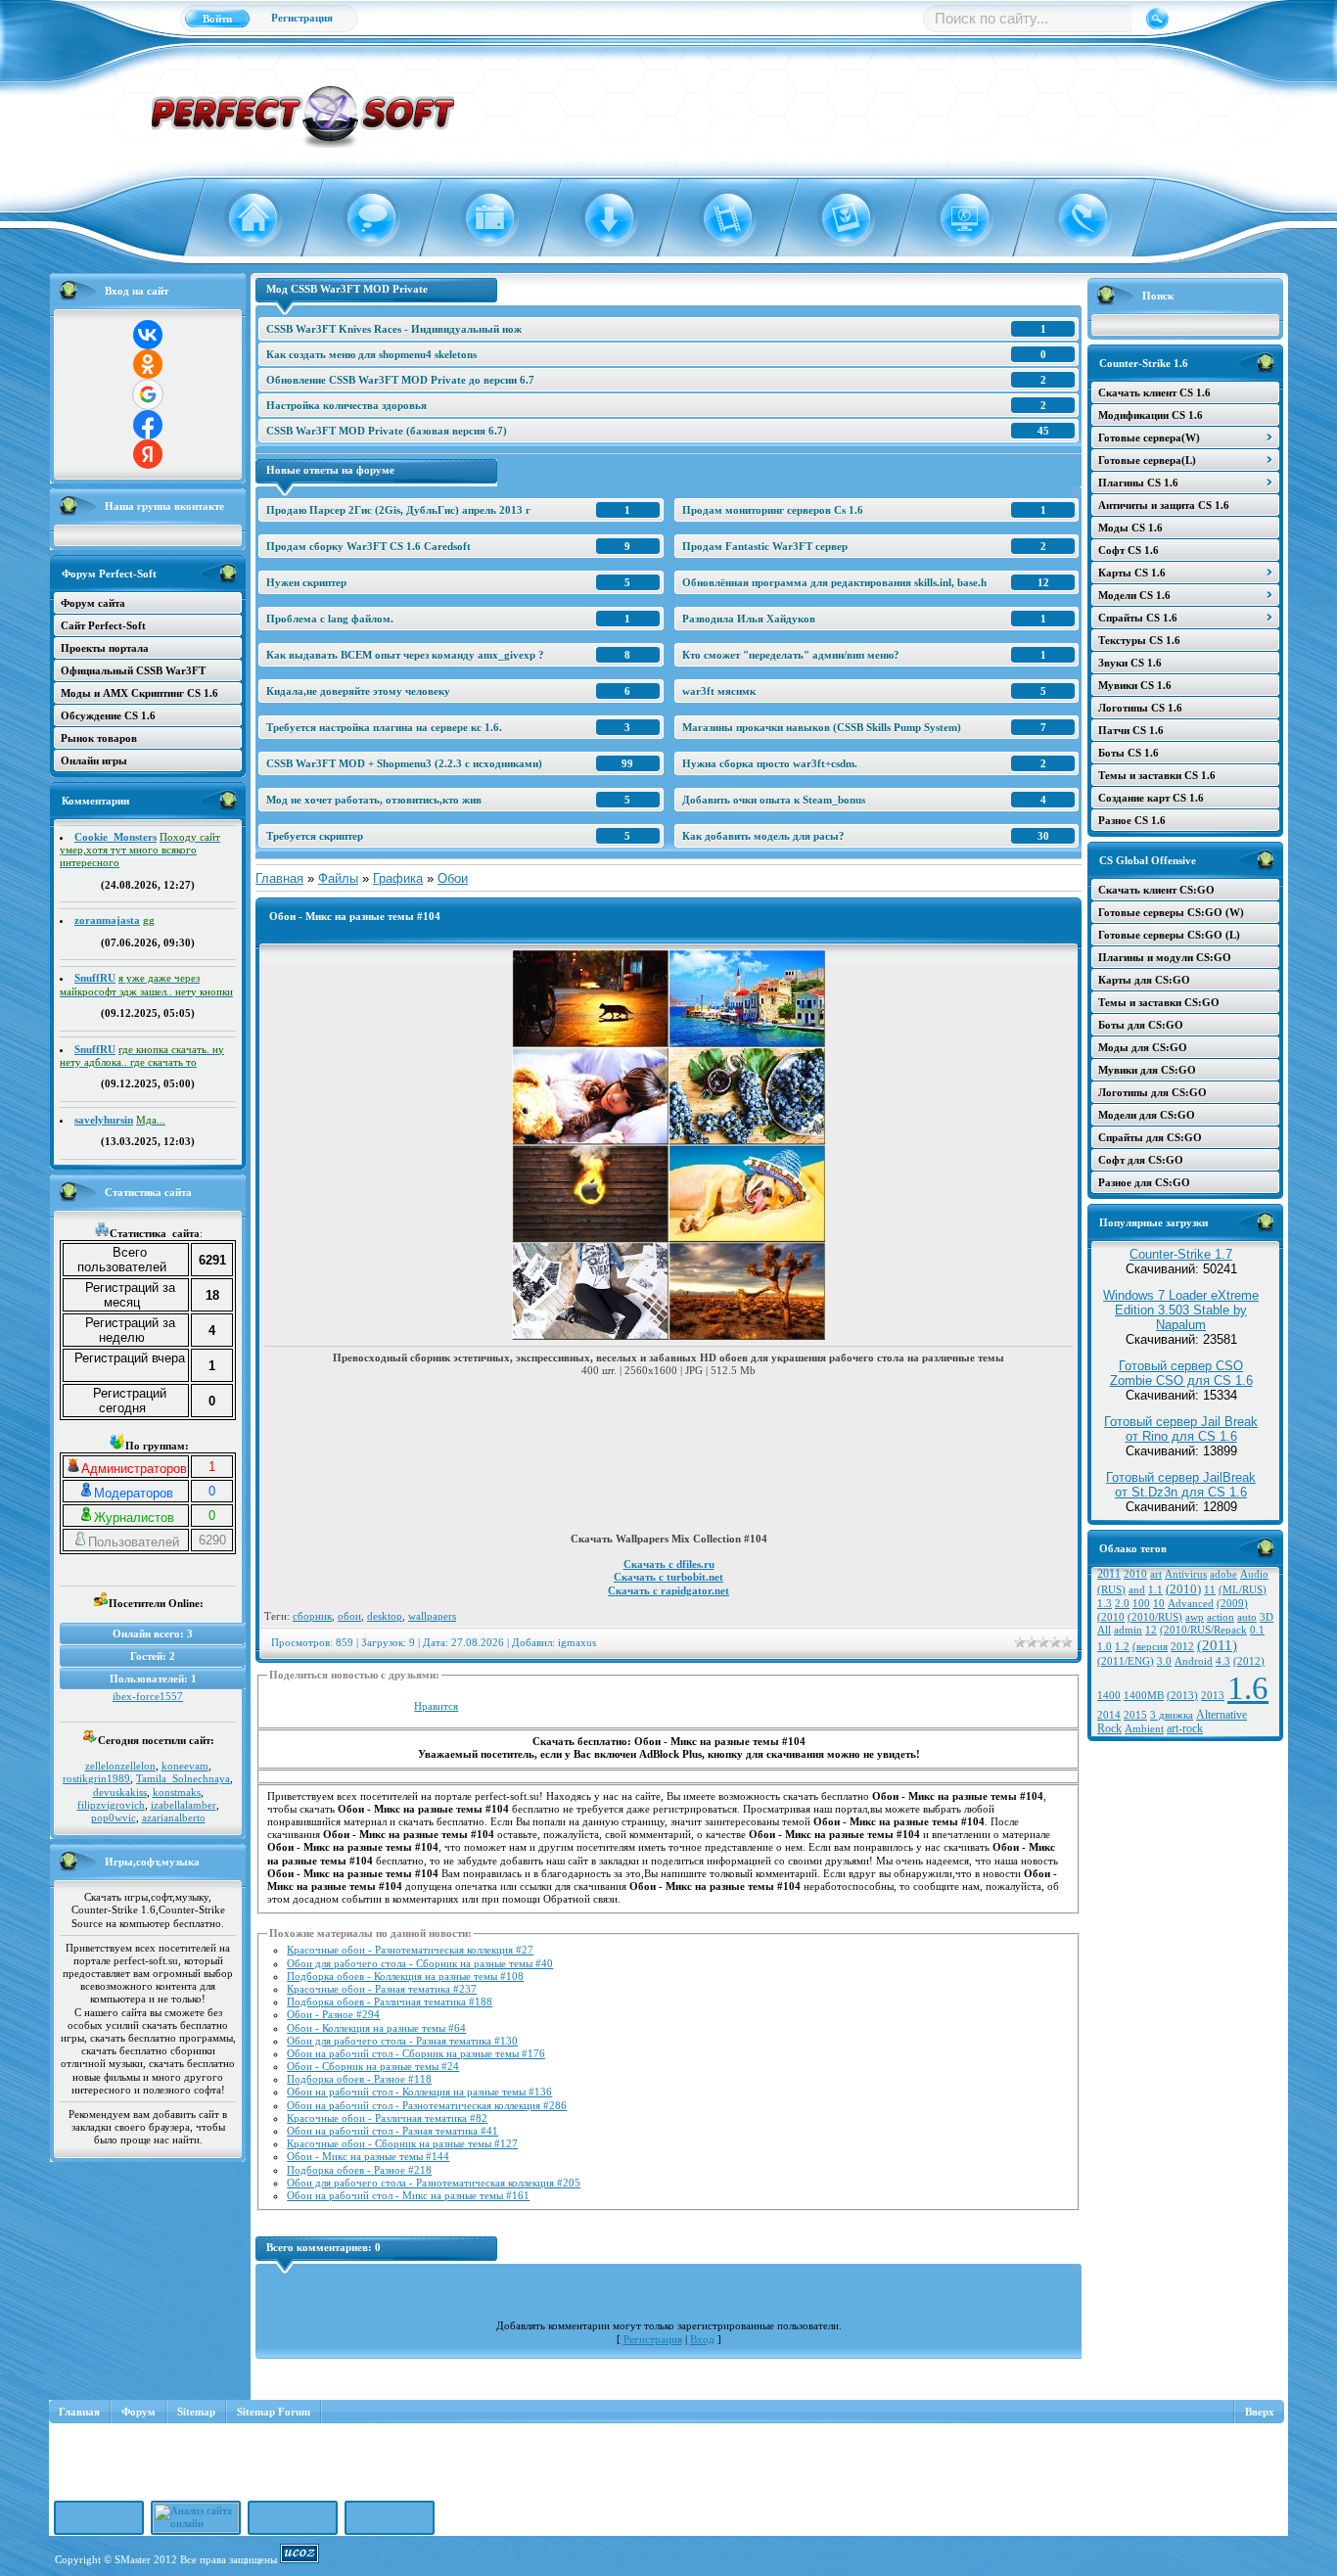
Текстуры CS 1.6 (1139, 640)
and (1137, 1590)
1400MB (1144, 1696)
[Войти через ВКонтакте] (148, 335)
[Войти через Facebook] (148, 425)
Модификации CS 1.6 (1151, 415)
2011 (1109, 1574)
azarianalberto (174, 1817)
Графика (398, 878)
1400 (1109, 1696)
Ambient (1144, 1729)
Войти (217, 19)
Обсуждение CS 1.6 (108, 715)
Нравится (436, 1706)
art (1156, 1574)
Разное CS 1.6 (1132, 820)
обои (349, 1616)
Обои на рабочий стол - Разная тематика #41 (392, 2131)
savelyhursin (104, 1120)
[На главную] (241, 218)
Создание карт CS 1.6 (1151, 798)
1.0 (1105, 1647)
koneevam (185, 1766)
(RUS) (1111, 1590)
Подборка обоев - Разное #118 (359, 2079)
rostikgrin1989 (96, 1778)
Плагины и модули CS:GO (1165, 957)
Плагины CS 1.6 (1138, 483)
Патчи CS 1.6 (1131, 730)
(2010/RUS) (1155, 1617)
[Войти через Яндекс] (148, 454)
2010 (1135, 1574)
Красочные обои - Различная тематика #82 (387, 2118)
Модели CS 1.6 (1134, 595)
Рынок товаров (99, 738)
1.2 (1122, 1647)
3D (1267, 1617)
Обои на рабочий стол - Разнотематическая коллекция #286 (427, 2105)
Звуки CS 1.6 (1130, 663)
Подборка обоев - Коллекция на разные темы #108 (405, 1976)
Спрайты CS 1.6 (1138, 618)
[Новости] (478, 218)
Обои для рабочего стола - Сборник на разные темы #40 (420, 1963)
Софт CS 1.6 (1129, 550)
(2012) (1249, 1661)
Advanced (1191, 1604)
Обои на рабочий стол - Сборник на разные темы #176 (416, 2053)
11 (1210, 1590)
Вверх (1260, 2412)
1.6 (1248, 1688)
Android (1194, 1661)
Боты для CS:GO (1141, 1025)
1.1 (1155, 1590)
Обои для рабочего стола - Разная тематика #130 (402, 2041)
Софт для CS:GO (1141, 1160)
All (1104, 1630)
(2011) (1217, 1645)
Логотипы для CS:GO (1153, 1092)
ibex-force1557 (148, 1696)
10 (1159, 1604)
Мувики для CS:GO (1147, 1070)
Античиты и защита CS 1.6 (1164, 505)
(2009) (1232, 1604)
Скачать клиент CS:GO (1156, 890)
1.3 (1105, 1604)
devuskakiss (120, 1792)
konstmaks (177, 1792)
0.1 (1257, 1630)
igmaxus (577, 1642)
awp (1195, 1617)
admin (1128, 1630)
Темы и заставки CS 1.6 (1157, 775)
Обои (453, 878)
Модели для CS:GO (1147, 1115)
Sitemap (196, 2412)
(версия (1150, 1647)
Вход (702, 2339)
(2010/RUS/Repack (1203, 1630)
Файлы (338, 878)
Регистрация (302, 18)
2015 (1135, 1715)
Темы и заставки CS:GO (1159, 1002)
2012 (1182, 1647)
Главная (279, 878)
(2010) (1183, 1589)
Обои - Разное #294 (333, 2014)
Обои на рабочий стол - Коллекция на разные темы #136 (419, 2092)
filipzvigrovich (111, 1805)
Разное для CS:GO (1144, 1182)
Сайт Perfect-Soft (103, 625)
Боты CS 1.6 (1129, 753)
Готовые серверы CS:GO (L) (1169, 935)
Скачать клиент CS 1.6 (1154, 392)
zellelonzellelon (120, 1766)
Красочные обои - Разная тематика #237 (382, 1989)
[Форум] (360, 218)
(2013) (1182, 1696)
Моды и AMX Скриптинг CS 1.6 (139, 693)
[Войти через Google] (148, 394)
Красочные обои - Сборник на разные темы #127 (402, 2143)
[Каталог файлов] (598, 218)
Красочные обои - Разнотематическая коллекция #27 (410, 1950)
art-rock (1185, 1728)
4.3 (1223, 1661)
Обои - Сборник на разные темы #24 (373, 2066)
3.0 (1164, 1661)
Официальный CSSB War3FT (133, 670)
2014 (1109, 1715)
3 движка (1172, 1715)
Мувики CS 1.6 (1135, 685)
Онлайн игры (94, 760)
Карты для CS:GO (1144, 980)
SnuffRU (95, 978)
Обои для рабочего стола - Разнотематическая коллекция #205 (434, 2183)
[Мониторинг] (953, 218)
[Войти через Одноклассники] (148, 364)
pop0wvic (114, 1817)
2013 (1213, 1696)
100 (1141, 1604)
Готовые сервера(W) (1149, 437)
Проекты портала (105, 648)
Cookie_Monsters (115, 837)
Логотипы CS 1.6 (1140, 708)
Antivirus (1186, 1574)
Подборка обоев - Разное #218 (359, 2170)
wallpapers (432, 1616)
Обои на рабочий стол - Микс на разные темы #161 (408, 2195)
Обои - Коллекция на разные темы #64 (376, 2028)
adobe (1223, 1574)
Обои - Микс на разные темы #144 (368, 2156)
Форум (138, 2412)
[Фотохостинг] (834, 218)
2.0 (1122, 1604)
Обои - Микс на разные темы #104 (355, 916)
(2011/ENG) (1126, 1661)
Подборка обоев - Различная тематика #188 (390, 2001)
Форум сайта (93, 603)
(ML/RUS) (1243, 1590)
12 (1151, 1630)
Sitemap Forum (274, 2412)
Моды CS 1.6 (1130, 528)
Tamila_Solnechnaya (183, 1778)
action (1221, 1617)
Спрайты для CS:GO (1150, 1137)
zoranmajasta (107, 920)
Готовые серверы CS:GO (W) (1171, 912)
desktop (385, 1616)
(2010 (1111, 1617)
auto (1247, 1617)
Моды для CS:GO (1143, 1047)
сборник (312, 1616)
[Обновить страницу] (1071, 218)
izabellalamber (184, 1805)
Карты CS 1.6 (1132, 573)
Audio (1254, 1574)
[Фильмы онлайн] (716, 218)
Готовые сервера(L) (1147, 460)
